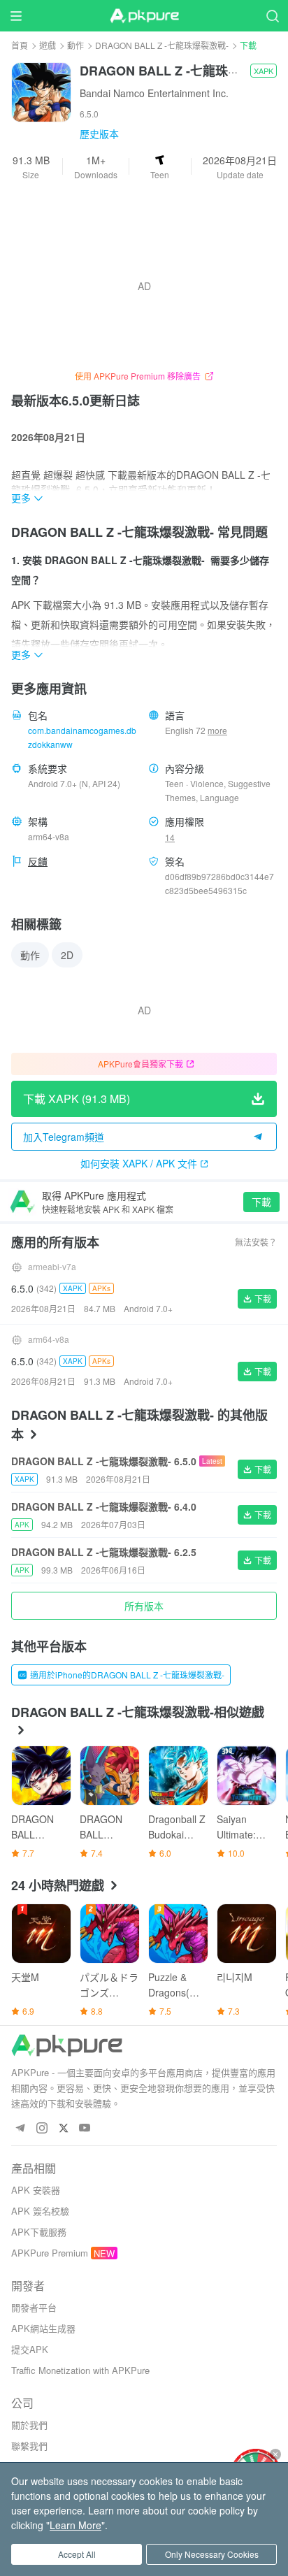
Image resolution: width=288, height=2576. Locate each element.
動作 (75, 45)
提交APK (30, 2349)
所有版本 (144, 1606)
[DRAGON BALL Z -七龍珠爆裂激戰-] (41, 91)
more (217, 731)
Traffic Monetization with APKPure (80, 2370)
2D (67, 955)
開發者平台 (34, 2307)
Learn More (75, 2525)
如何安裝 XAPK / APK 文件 (139, 1163)
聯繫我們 (29, 2446)
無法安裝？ (256, 1242)
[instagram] (42, 2128)
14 (170, 837)
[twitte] (63, 2128)
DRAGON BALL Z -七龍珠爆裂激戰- (162, 45)
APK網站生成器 (43, 2328)
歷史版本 (99, 134)
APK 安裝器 (36, 2190)
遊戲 (48, 45)
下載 (261, 1202)
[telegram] (20, 2128)
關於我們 (29, 2425)
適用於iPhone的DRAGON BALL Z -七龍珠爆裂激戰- (127, 1675)
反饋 (38, 861)
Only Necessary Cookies (212, 2554)
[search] (272, 16)
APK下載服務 (39, 2232)
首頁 (20, 45)
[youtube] (85, 2128)
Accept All (77, 2554)
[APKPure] (144, 16)
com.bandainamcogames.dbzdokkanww (82, 737)
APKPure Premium (50, 2253)
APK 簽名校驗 (40, 2211)
